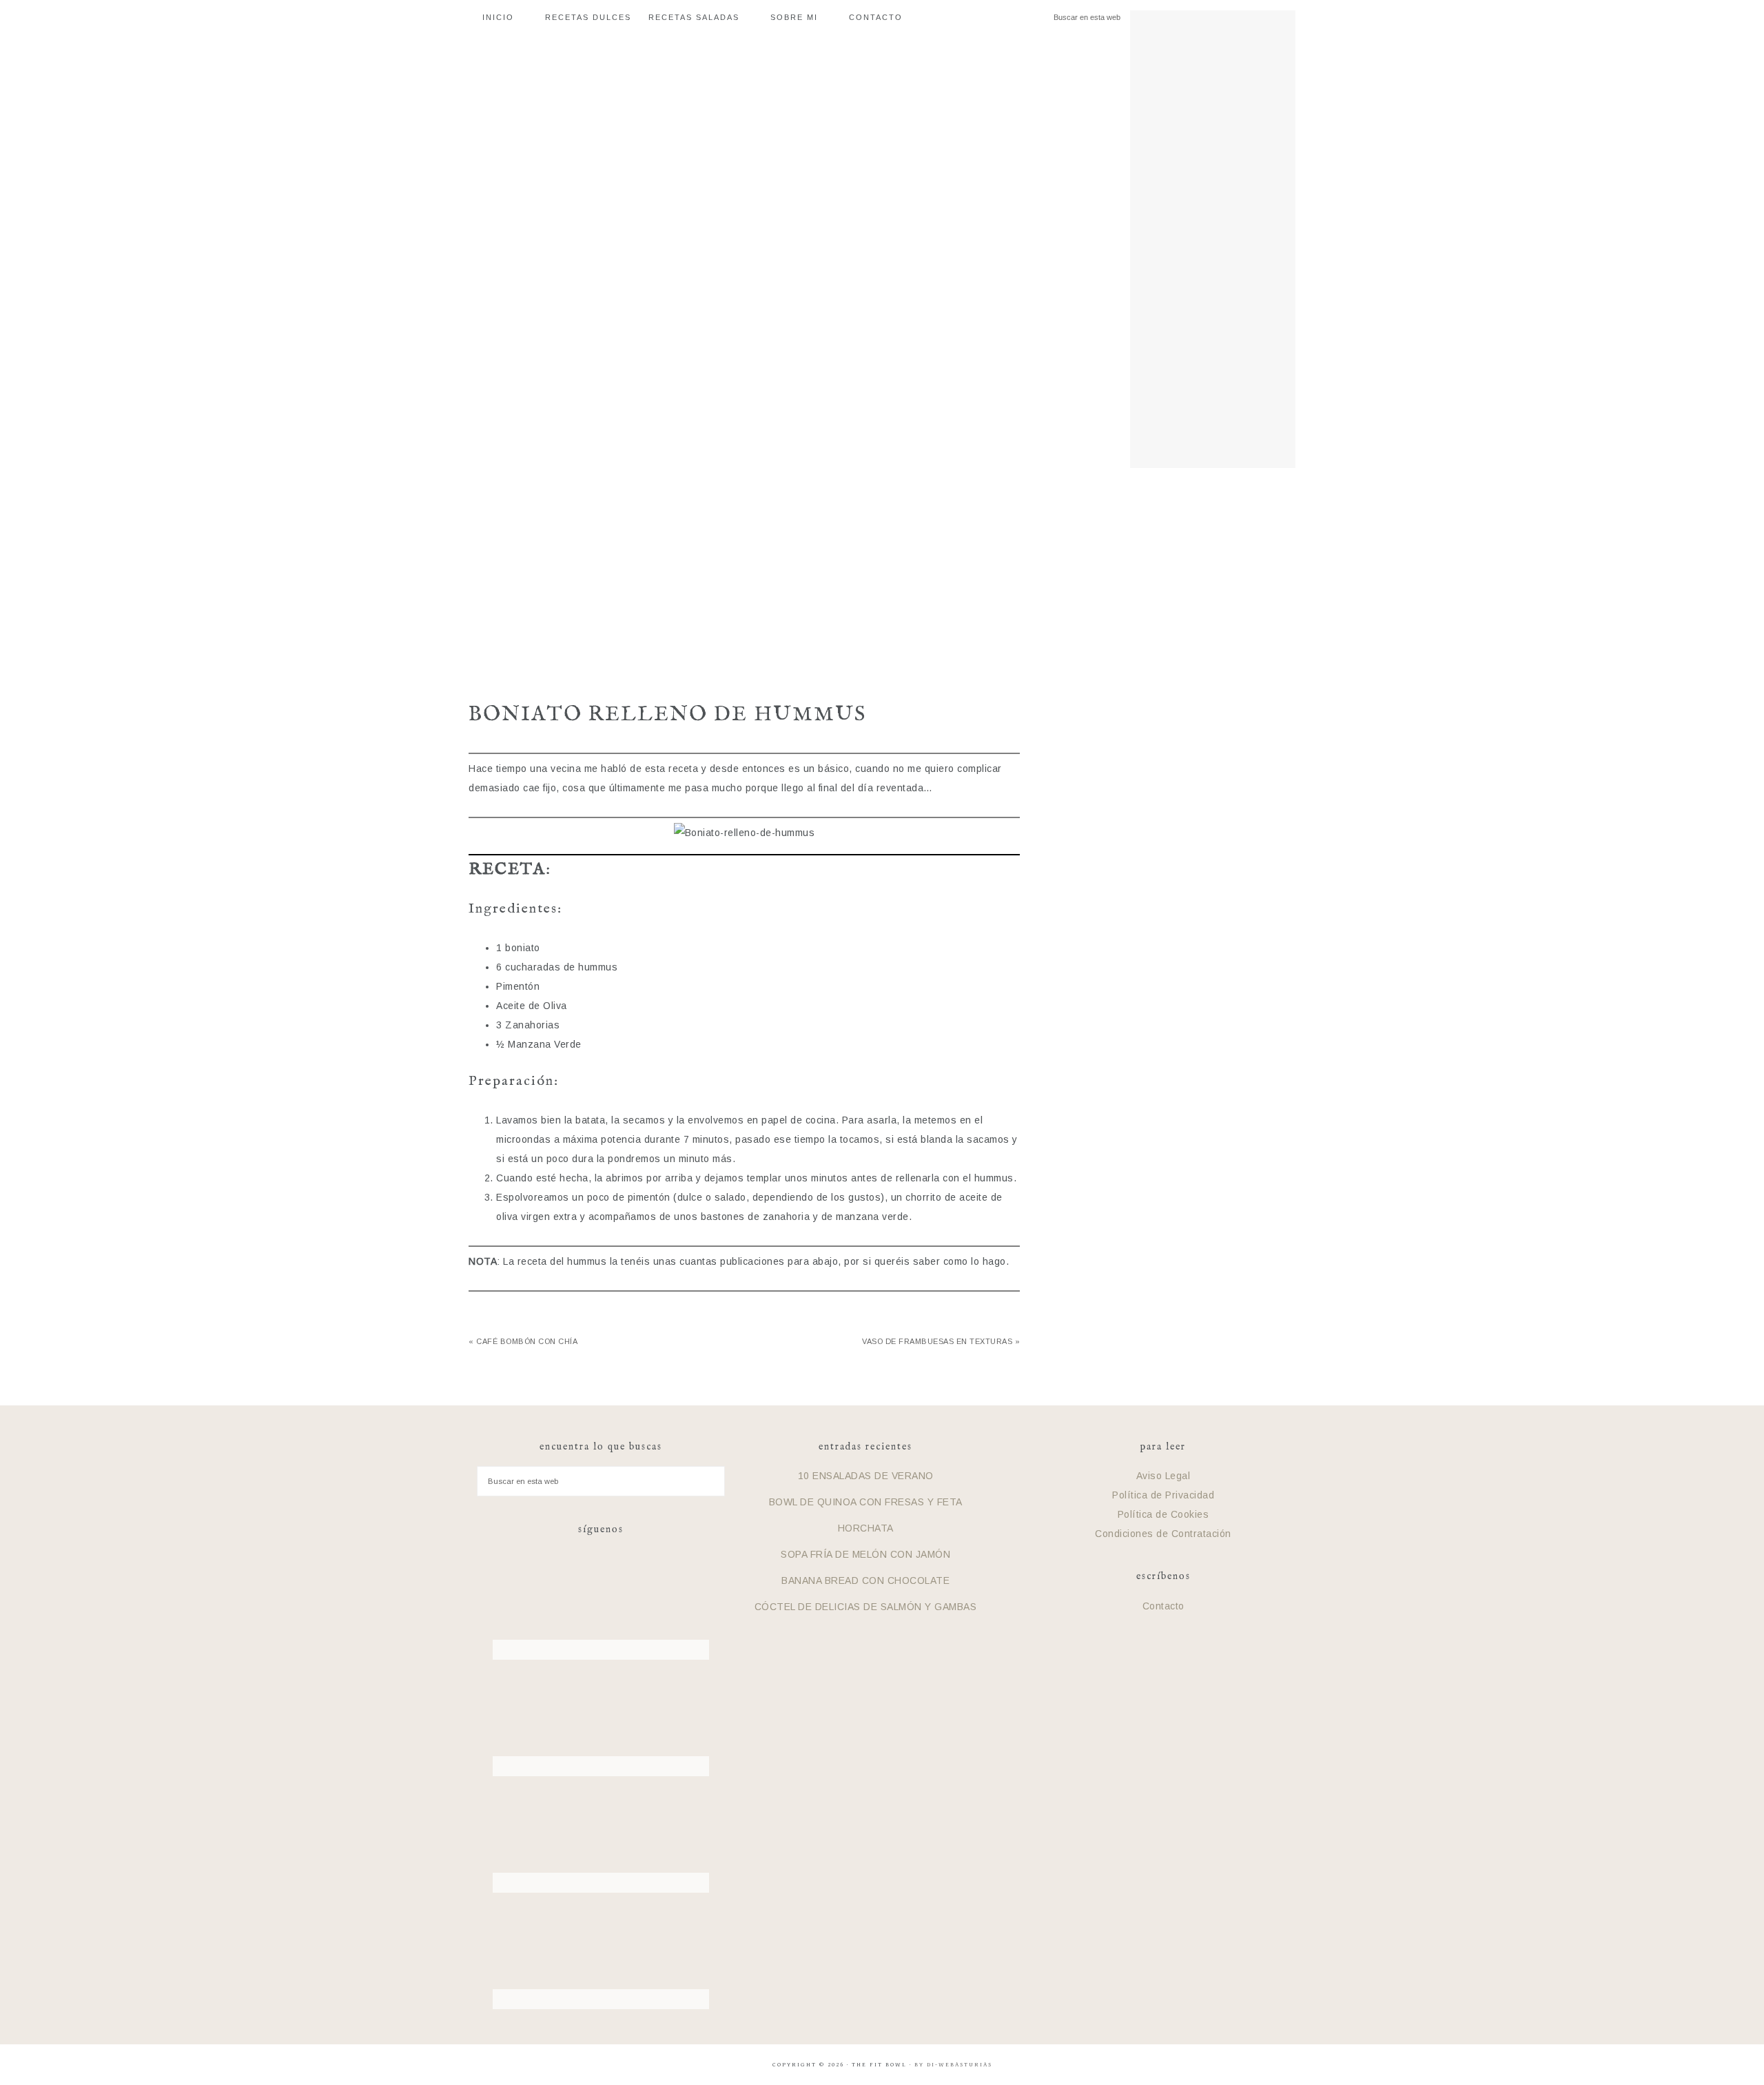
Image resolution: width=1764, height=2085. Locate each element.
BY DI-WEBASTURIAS (953, 2065)
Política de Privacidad (1163, 1495)
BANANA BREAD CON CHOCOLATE (865, 1580)
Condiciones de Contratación (1163, 1534)
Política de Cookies (1163, 1514)
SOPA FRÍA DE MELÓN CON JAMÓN (865, 1554)
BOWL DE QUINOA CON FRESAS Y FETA (866, 1502)
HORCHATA (866, 1528)
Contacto (1163, 1606)
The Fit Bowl (882, 578)
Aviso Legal (1163, 1476)
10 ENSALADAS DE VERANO (866, 1476)
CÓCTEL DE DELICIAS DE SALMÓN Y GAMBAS (866, 1607)
